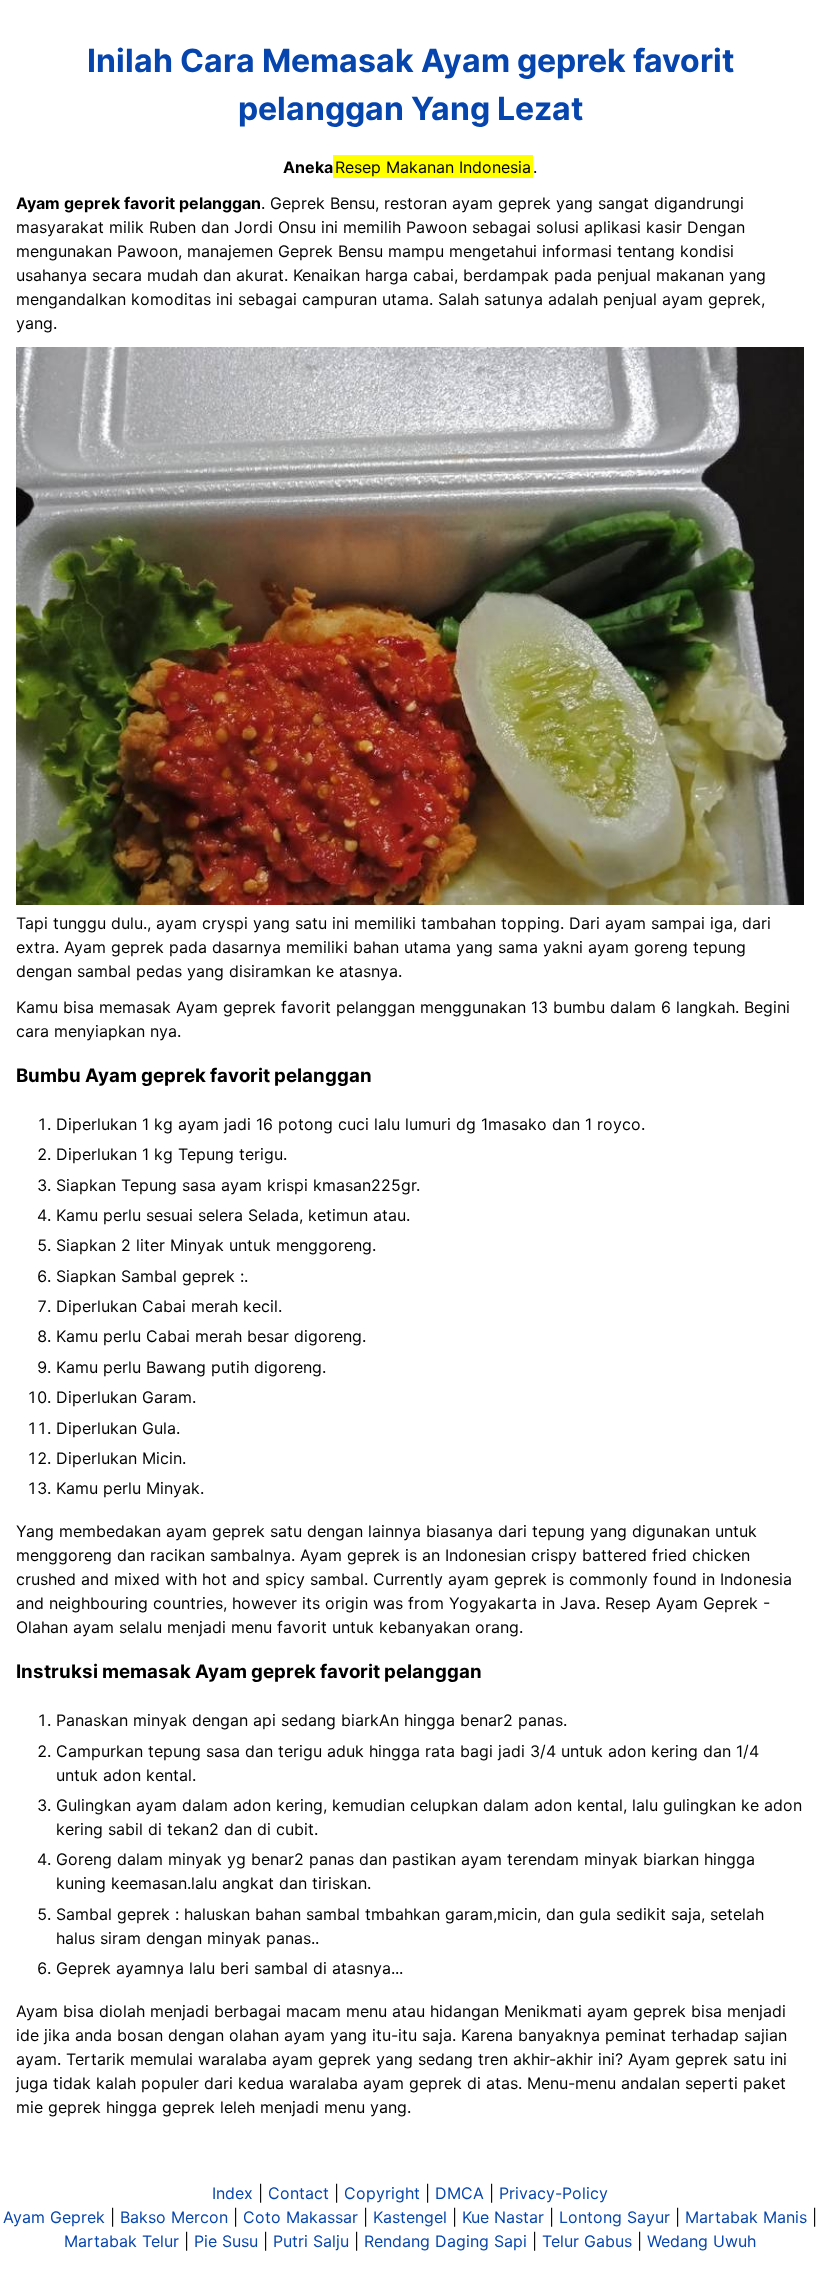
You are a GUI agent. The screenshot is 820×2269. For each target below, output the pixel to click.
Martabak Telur (121, 2241)
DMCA (459, 2193)
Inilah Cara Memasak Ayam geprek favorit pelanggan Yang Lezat (410, 84)
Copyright (382, 2193)
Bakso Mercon (174, 2217)
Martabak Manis (746, 2217)
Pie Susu (226, 2241)
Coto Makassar (300, 2217)
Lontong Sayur (614, 2217)
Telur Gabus (587, 2241)
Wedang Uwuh (701, 2241)
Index (232, 2193)
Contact (298, 2193)
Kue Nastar (503, 2217)
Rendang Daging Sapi (445, 2241)
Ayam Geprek (54, 2217)
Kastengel (410, 2217)
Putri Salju (311, 2241)
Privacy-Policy (553, 2193)
